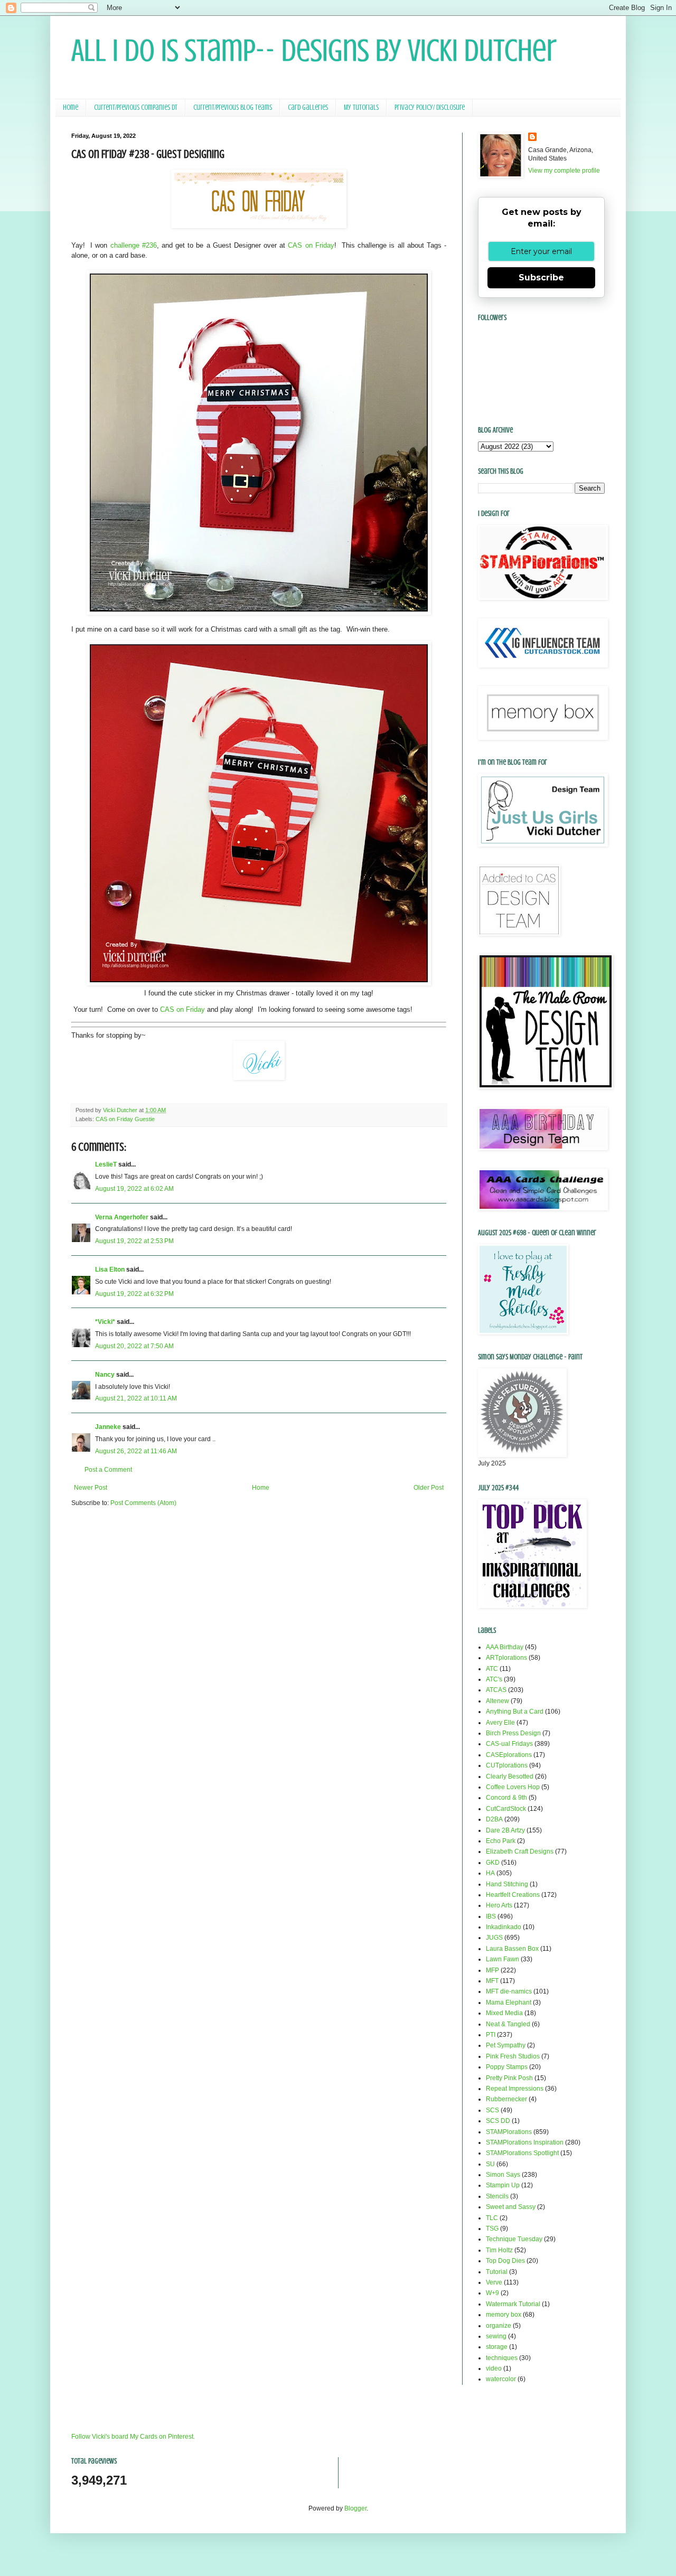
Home (71, 107)
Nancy (105, 1375)
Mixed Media (504, 2013)
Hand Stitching (507, 1884)
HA (490, 1873)
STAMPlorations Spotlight (522, 2153)
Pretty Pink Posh (509, 2078)
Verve (494, 2282)
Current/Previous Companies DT (136, 107)
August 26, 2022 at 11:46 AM (136, 1451)
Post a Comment (108, 1470)
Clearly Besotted (510, 1776)
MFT (492, 1981)
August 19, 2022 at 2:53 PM (134, 1241)
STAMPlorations (509, 2132)
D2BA (494, 1819)
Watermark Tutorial (513, 2304)
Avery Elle (500, 1723)
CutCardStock (506, 1809)
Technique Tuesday (514, 2239)
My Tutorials (361, 107)
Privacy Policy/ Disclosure (430, 107)
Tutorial (497, 2272)
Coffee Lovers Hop (513, 1787)
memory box (504, 2315)
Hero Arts (499, 1905)
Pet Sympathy (506, 2045)
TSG (492, 2229)
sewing (496, 2336)
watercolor (501, 2379)
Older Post (429, 1488)
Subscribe (541, 278)
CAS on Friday (311, 245)
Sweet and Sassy (511, 2207)
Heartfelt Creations (513, 1895)
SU (490, 2164)
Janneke (108, 1427)
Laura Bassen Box (512, 1949)
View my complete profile (564, 171)
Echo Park (501, 1841)
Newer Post (91, 1488)
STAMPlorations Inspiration (525, 2142)
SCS (492, 2110)
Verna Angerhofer (122, 1217)
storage (497, 2347)
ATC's (494, 1679)
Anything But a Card (515, 1712)
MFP (492, 1970)
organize (499, 2326)
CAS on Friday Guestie (125, 1119)
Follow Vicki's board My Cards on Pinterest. (133, 2437)
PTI (491, 2035)
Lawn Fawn (503, 1959)
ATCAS (496, 1690)
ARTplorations (506, 1658)
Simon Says (503, 2175)
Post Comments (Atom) (143, 1503)
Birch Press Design (513, 1733)
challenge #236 (134, 245)
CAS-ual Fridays (509, 1744)
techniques (502, 2358)
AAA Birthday (505, 1647)
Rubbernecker (506, 2099)
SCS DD (498, 2121)
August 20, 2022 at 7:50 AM (134, 1346)
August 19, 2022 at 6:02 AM (134, 1189)
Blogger (355, 2508)
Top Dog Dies (505, 2261)
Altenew (497, 1701)
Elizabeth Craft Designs (520, 1851)
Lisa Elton (110, 1270)
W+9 (492, 2293)
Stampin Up (503, 2185)
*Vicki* (105, 1322)
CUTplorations (507, 1765)
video (494, 2368)
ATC (492, 1669)
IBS (491, 1916)
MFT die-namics (509, 1991)
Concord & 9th (506, 1798)
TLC (492, 2218)
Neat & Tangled (508, 2024)
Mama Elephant (509, 2002)
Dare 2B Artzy (505, 1830)
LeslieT (106, 1164)
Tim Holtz (499, 2250)
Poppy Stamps (507, 2067)
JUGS (494, 1938)
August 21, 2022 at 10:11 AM (136, 1398)
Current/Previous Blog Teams (233, 107)
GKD (493, 1863)
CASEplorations (509, 1755)
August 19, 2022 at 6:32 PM (134, 1294)
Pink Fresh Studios (513, 2056)
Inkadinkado (504, 1927)
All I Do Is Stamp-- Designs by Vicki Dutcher (314, 50)
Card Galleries (308, 107)
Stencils (497, 2196)
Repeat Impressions (515, 2089)
